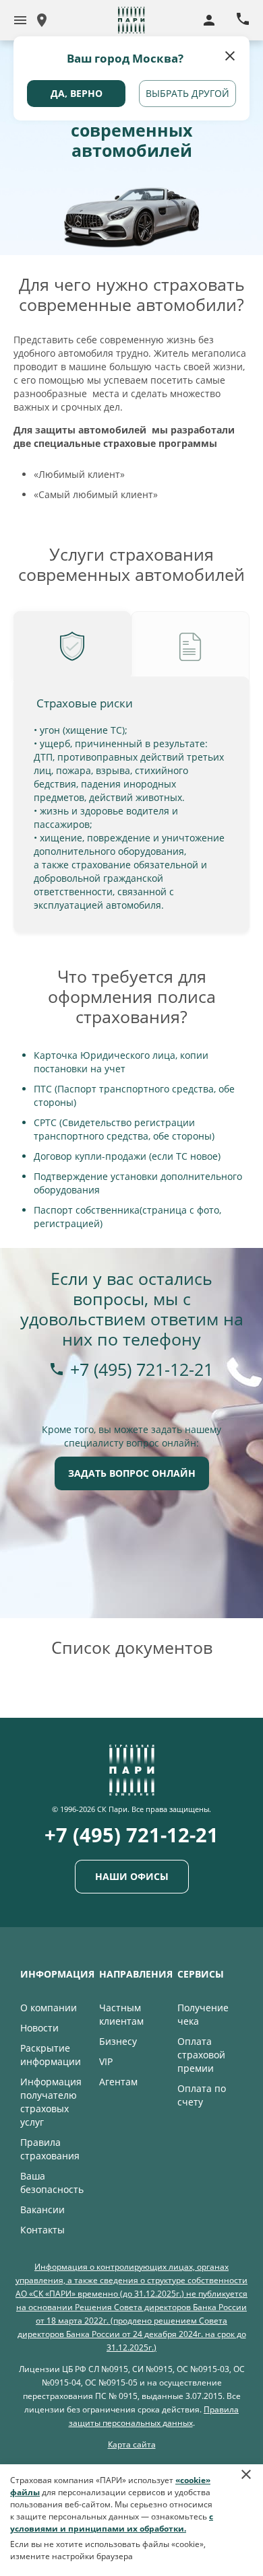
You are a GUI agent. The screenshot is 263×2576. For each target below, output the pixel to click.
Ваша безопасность (52, 2183)
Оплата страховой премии (201, 2055)
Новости (39, 2028)
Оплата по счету (202, 2095)
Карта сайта (132, 2444)
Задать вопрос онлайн (132, 1473)
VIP (106, 2061)
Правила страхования (50, 2149)
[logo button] (20, 20)
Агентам (118, 2082)
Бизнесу (118, 2041)
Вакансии (42, 2209)
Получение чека (203, 2014)
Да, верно (77, 93)
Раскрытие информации (51, 2055)
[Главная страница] (132, 1789)
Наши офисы (132, 1876)
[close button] (231, 55)
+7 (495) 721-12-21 (142, 1369)
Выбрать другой (187, 93)
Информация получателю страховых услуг (51, 2102)
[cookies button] (246, 2481)
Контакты (42, 2230)
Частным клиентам (121, 2014)
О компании (49, 2008)
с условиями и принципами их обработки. (112, 2522)
